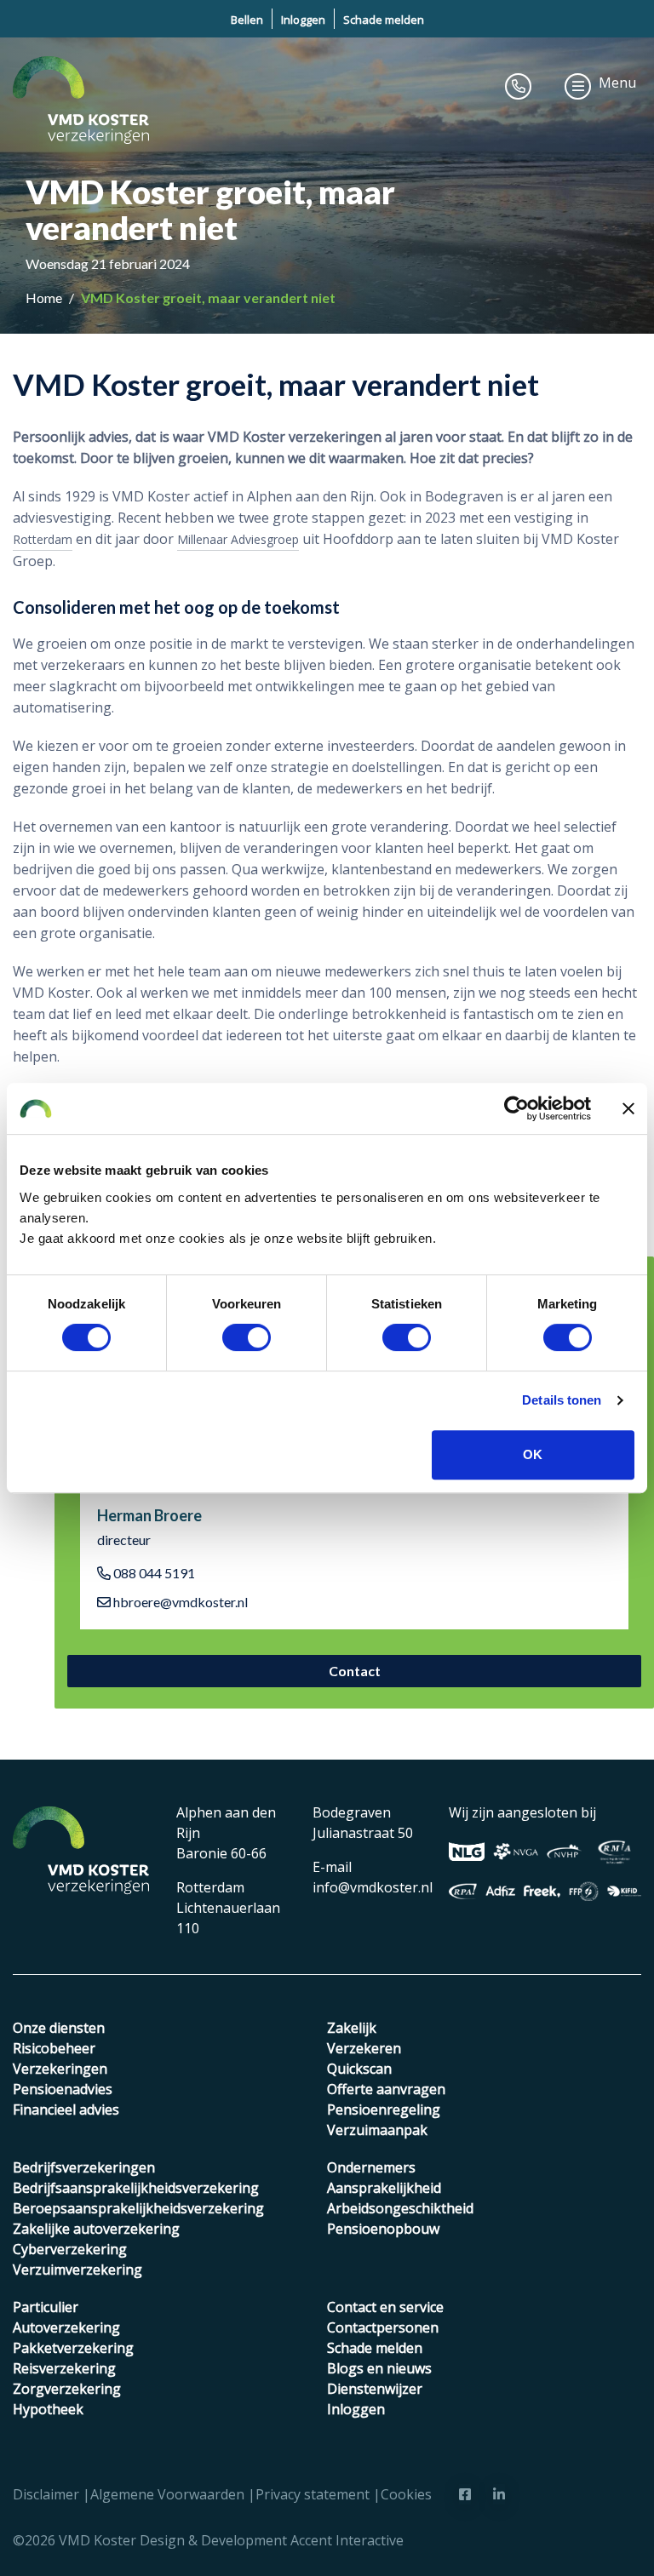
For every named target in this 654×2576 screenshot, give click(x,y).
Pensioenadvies (63, 2089)
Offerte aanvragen (386, 2089)
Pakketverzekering (73, 2348)
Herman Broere (149, 1515)
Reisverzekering (64, 2368)
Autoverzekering (66, 2327)
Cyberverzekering (70, 2249)
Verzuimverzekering (77, 2270)
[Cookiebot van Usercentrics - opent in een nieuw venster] (516, 1108)
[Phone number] (519, 86)
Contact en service (385, 2307)
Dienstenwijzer (375, 2389)
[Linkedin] (499, 2494)
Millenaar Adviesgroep (238, 539)
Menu (617, 83)
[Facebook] (465, 2494)
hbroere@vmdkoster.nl (179, 1602)
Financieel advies (66, 2109)
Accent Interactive (347, 2540)
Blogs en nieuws (379, 2368)
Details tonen (562, 1400)
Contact (355, 1671)
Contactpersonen (383, 2327)
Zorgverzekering (67, 2389)
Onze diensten (59, 2028)
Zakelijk (352, 2028)
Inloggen (303, 20)
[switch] (247, 1337)
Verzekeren (364, 2048)
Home (45, 298)
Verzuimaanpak (377, 2130)
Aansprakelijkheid (384, 2188)
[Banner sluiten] (628, 1108)
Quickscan (359, 2069)
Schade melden (384, 20)
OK (533, 1454)
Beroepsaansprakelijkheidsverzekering (138, 2208)
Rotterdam (43, 539)
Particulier (46, 2307)
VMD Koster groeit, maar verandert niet (208, 298)
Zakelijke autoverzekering (96, 2229)
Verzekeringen (60, 2069)
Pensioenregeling (384, 2109)
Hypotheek (48, 2409)
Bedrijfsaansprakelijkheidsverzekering (136, 2188)
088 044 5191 (153, 1573)
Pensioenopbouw (383, 2229)
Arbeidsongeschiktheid (400, 2208)
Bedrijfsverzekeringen (84, 2167)
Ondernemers (371, 2167)
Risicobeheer (54, 2048)
